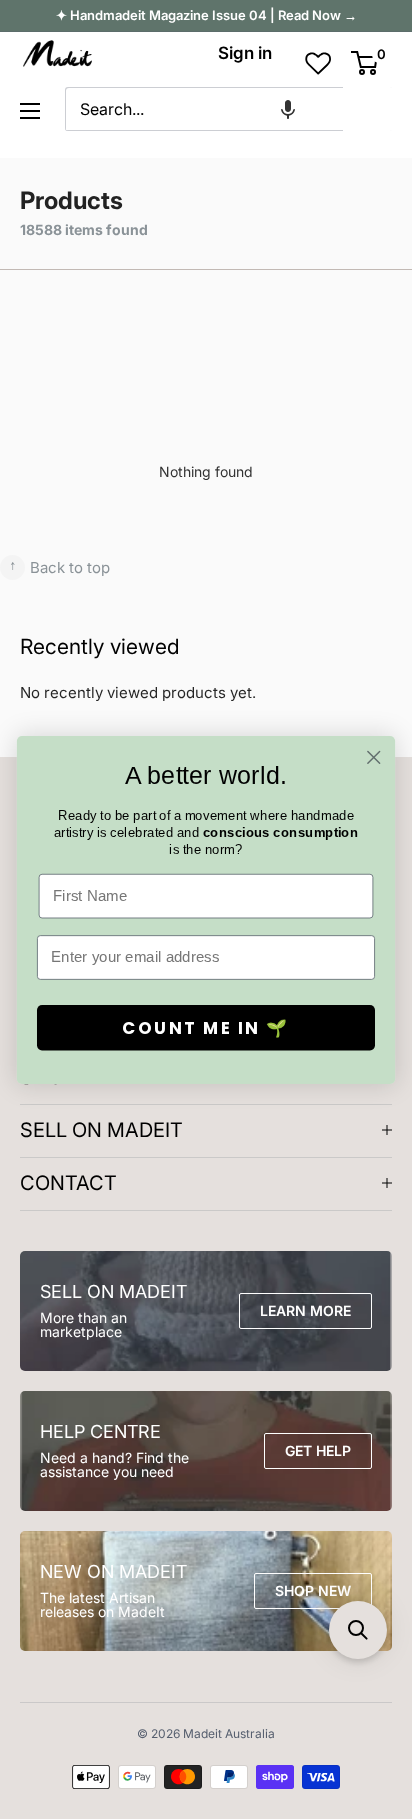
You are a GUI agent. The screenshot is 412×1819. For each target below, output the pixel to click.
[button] (288, 109)
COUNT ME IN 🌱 (205, 1027)
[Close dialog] (373, 756)
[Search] (368, 109)
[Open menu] (30, 111)
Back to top (59, 566)
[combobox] (204, 109)
